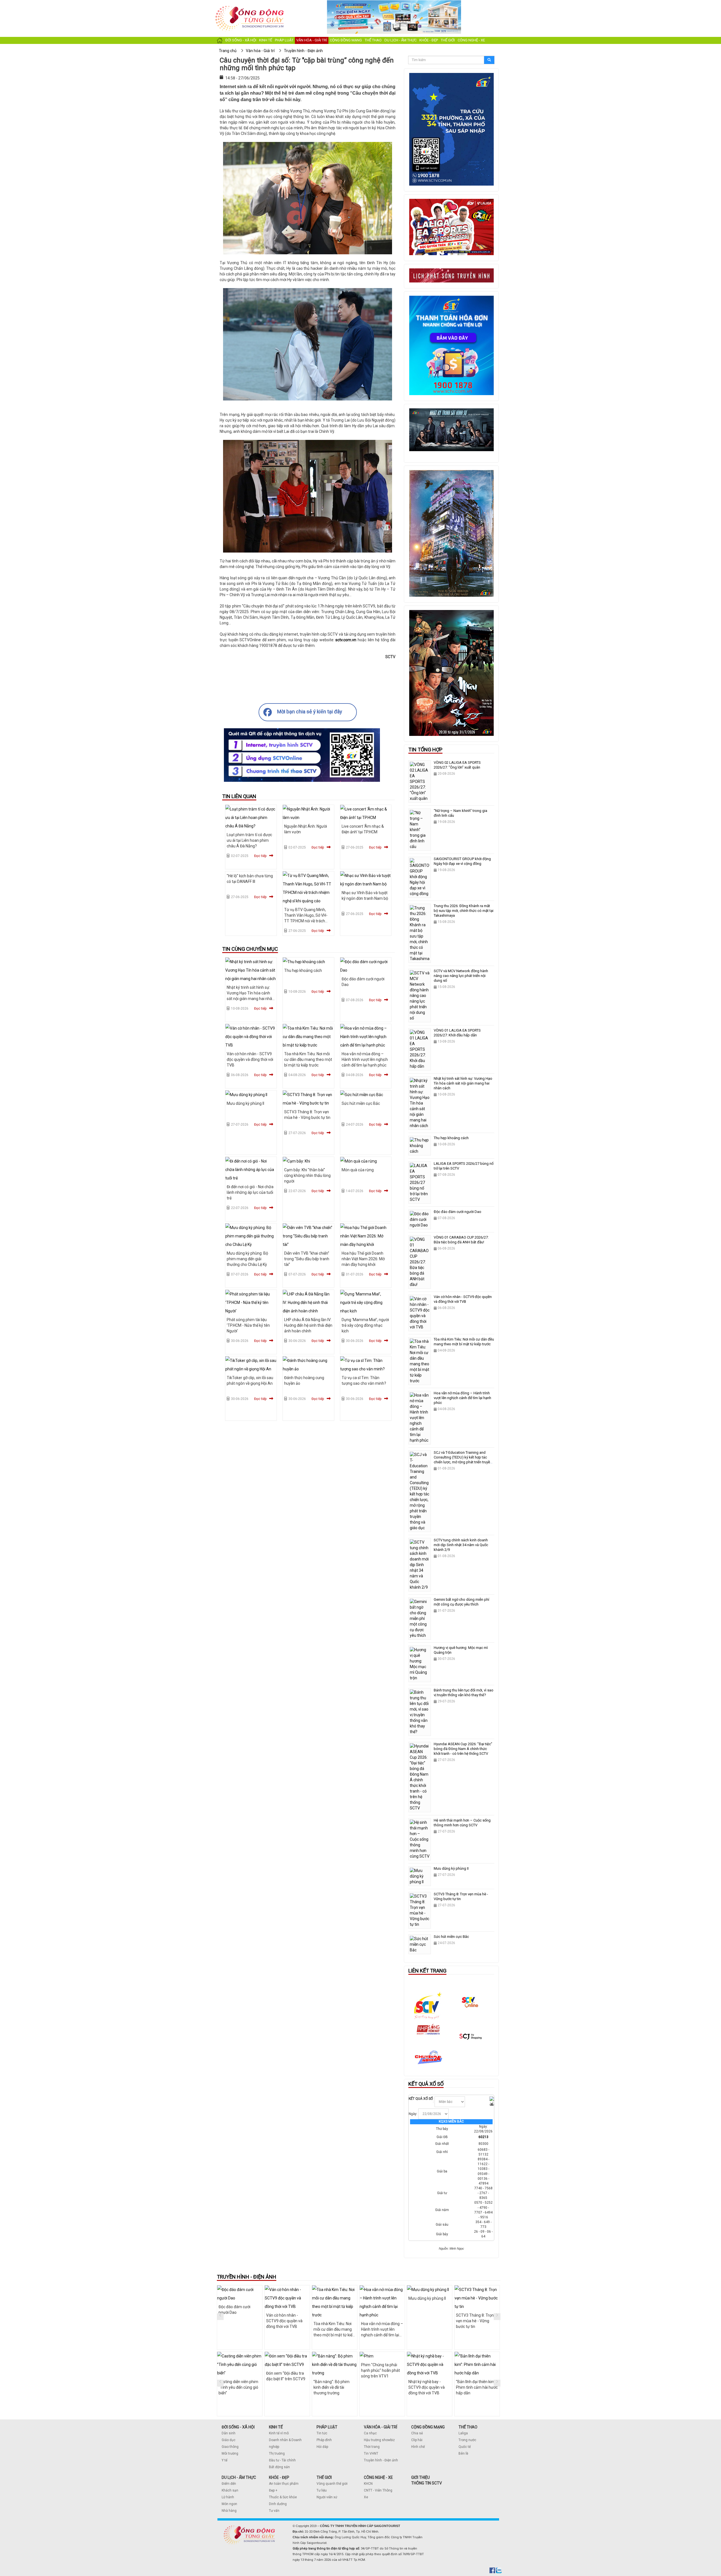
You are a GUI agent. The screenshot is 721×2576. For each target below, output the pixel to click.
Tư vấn (274, 2511)
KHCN (368, 2484)
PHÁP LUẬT (327, 2427)
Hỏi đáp (322, 2447)
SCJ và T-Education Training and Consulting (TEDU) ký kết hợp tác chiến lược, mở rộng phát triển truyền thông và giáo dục (463, 1460)
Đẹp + (273, 2490)
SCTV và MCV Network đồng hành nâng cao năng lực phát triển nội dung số (461, 976)
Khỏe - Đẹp (429, 40)
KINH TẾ (276, 2427)
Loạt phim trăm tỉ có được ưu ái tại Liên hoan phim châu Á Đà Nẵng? (249, 840)
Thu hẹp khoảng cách (303, 970)
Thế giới (448, 40)
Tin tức (322, 2433)
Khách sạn (230, 2490)
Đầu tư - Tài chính (282, 2460)
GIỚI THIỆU (420, 2477)
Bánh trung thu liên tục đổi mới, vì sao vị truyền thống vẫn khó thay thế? (464, 1693)
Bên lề (463, 2453)
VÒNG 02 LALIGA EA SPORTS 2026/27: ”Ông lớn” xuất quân (457, 765)
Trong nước (467, 2440)
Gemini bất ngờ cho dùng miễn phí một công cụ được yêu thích (461, 1602)
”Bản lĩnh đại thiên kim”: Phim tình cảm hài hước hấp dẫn (429, 2387)
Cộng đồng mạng (346, 40)
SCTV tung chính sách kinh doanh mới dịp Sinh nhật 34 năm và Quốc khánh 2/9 (461, 1545)
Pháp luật (284, 40)
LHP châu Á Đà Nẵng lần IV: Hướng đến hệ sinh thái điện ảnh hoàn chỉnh (308, 1325)
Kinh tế (266, 40)
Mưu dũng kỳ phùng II (245, 1103)
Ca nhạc (370, 2433)
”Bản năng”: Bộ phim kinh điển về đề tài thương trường (284, 2387)
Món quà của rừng (358, 1170)
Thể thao (373, 40)
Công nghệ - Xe (471, 40)
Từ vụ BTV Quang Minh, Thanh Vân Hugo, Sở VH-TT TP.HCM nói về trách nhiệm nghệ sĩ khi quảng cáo (306, 921)
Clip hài (417, 2440)
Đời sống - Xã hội (241, 40)
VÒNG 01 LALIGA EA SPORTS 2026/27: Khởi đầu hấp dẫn (457, 1033)
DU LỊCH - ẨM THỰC (239, 2477)
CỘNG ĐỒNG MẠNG (428, 2427)
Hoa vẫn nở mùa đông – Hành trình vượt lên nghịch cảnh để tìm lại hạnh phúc (365, 1059)
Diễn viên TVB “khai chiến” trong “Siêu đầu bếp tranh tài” (307, 1259)
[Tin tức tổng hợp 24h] (250, 6)
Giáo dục (229, 2440)
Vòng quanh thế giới (332, 2484)
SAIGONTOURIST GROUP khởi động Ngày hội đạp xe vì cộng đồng (462, 861)
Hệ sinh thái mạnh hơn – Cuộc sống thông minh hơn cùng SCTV (462, 1823)
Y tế (224, 2460)
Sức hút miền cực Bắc (361, 1103)
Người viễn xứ (327, 2497)
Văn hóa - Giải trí (312, 40)
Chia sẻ (417, 2433)
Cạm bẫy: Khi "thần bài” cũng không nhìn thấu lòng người (307, 1175)
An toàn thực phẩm (284, 2484)
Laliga (463, 2433)
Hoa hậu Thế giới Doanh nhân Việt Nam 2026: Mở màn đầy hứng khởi (363, 1259)
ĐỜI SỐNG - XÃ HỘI (238, 2427)
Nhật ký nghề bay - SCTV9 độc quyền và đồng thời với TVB (379, 2387)
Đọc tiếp (260, 856)
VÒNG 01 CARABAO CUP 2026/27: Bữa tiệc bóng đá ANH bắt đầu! (461, 1240)
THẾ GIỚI (324, 2477)
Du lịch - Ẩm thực (400, 40)
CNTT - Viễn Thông (378, 2490)
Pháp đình (324, 2440)
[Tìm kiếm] (489, 60)
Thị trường (277, 2453)
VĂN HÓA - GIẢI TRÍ (380, 2427)
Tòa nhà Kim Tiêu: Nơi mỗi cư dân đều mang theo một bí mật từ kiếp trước (308, 1059)
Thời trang (372, 2447)
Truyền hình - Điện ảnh (381, 2460)
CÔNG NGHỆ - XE (378, 2477)
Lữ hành (228, 2497)
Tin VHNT (371, 2453)
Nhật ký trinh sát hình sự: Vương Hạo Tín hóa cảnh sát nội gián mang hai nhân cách (463, 1083)
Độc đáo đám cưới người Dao (458, 1212)
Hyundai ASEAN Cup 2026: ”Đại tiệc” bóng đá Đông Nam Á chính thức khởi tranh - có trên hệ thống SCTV (463, 1749)
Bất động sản (279, 2467)
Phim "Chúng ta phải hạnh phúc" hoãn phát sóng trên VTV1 (333, 2370)
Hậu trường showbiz (379, 2440)
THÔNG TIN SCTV (427, 2483)
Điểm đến (229, 2484)
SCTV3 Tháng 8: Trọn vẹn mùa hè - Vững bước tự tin (427, 2321)
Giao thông (230, 2447)
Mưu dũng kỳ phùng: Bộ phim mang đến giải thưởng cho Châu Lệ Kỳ (247, 1259)
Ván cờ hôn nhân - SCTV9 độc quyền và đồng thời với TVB (250, 1059)
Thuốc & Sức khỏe (283, 2497)
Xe (366, 2497)
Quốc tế (465, 2447)
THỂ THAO (468, 2427)
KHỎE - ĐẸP (279, 2477)
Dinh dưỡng (278, 2504)
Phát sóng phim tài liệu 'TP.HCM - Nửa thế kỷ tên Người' (248, 1325)
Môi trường (230, 2453)
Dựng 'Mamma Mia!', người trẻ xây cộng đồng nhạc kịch (365, 1325)
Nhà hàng (229, 2511)
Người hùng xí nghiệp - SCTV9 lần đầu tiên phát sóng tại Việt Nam (476, 2387)
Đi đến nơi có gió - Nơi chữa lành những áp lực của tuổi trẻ (250, 1192)
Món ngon (229, 2504)
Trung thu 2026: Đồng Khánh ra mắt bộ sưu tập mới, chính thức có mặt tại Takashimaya (464, 911)
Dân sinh (229, 2433)
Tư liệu (322, 2490)
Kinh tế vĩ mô (279, 2433)
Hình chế (418, 2447)
